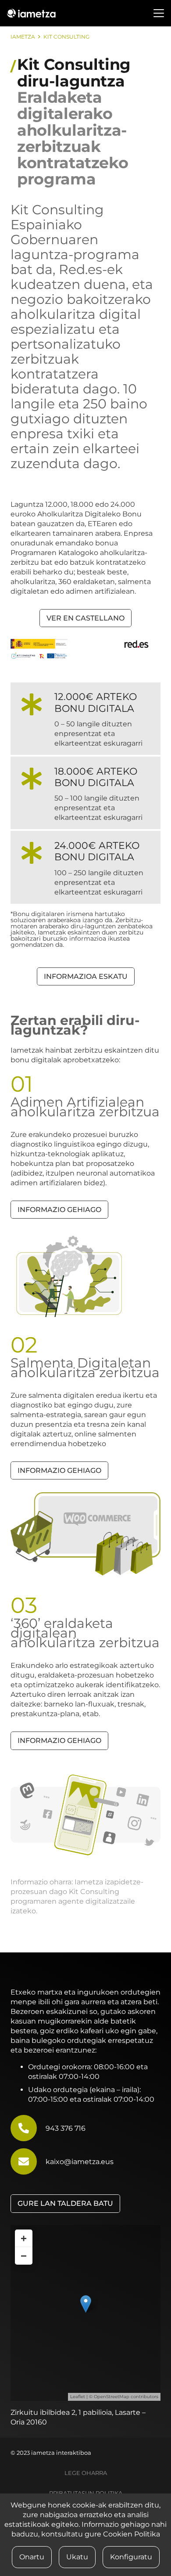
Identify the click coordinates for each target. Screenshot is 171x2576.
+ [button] (24, 2238)
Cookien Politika (132, 2534)
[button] (159, 13)
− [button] (24, 2256)
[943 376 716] (28, 2128)
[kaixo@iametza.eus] (28, 2161)
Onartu (32, 2557)
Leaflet (78, 2397)
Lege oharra (86, 2473)
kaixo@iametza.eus (80, 2162)
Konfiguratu (131, 2557)
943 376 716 (66, 2128)
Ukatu (77, 2557)
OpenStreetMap (112, 2397)
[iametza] (31, 13)
